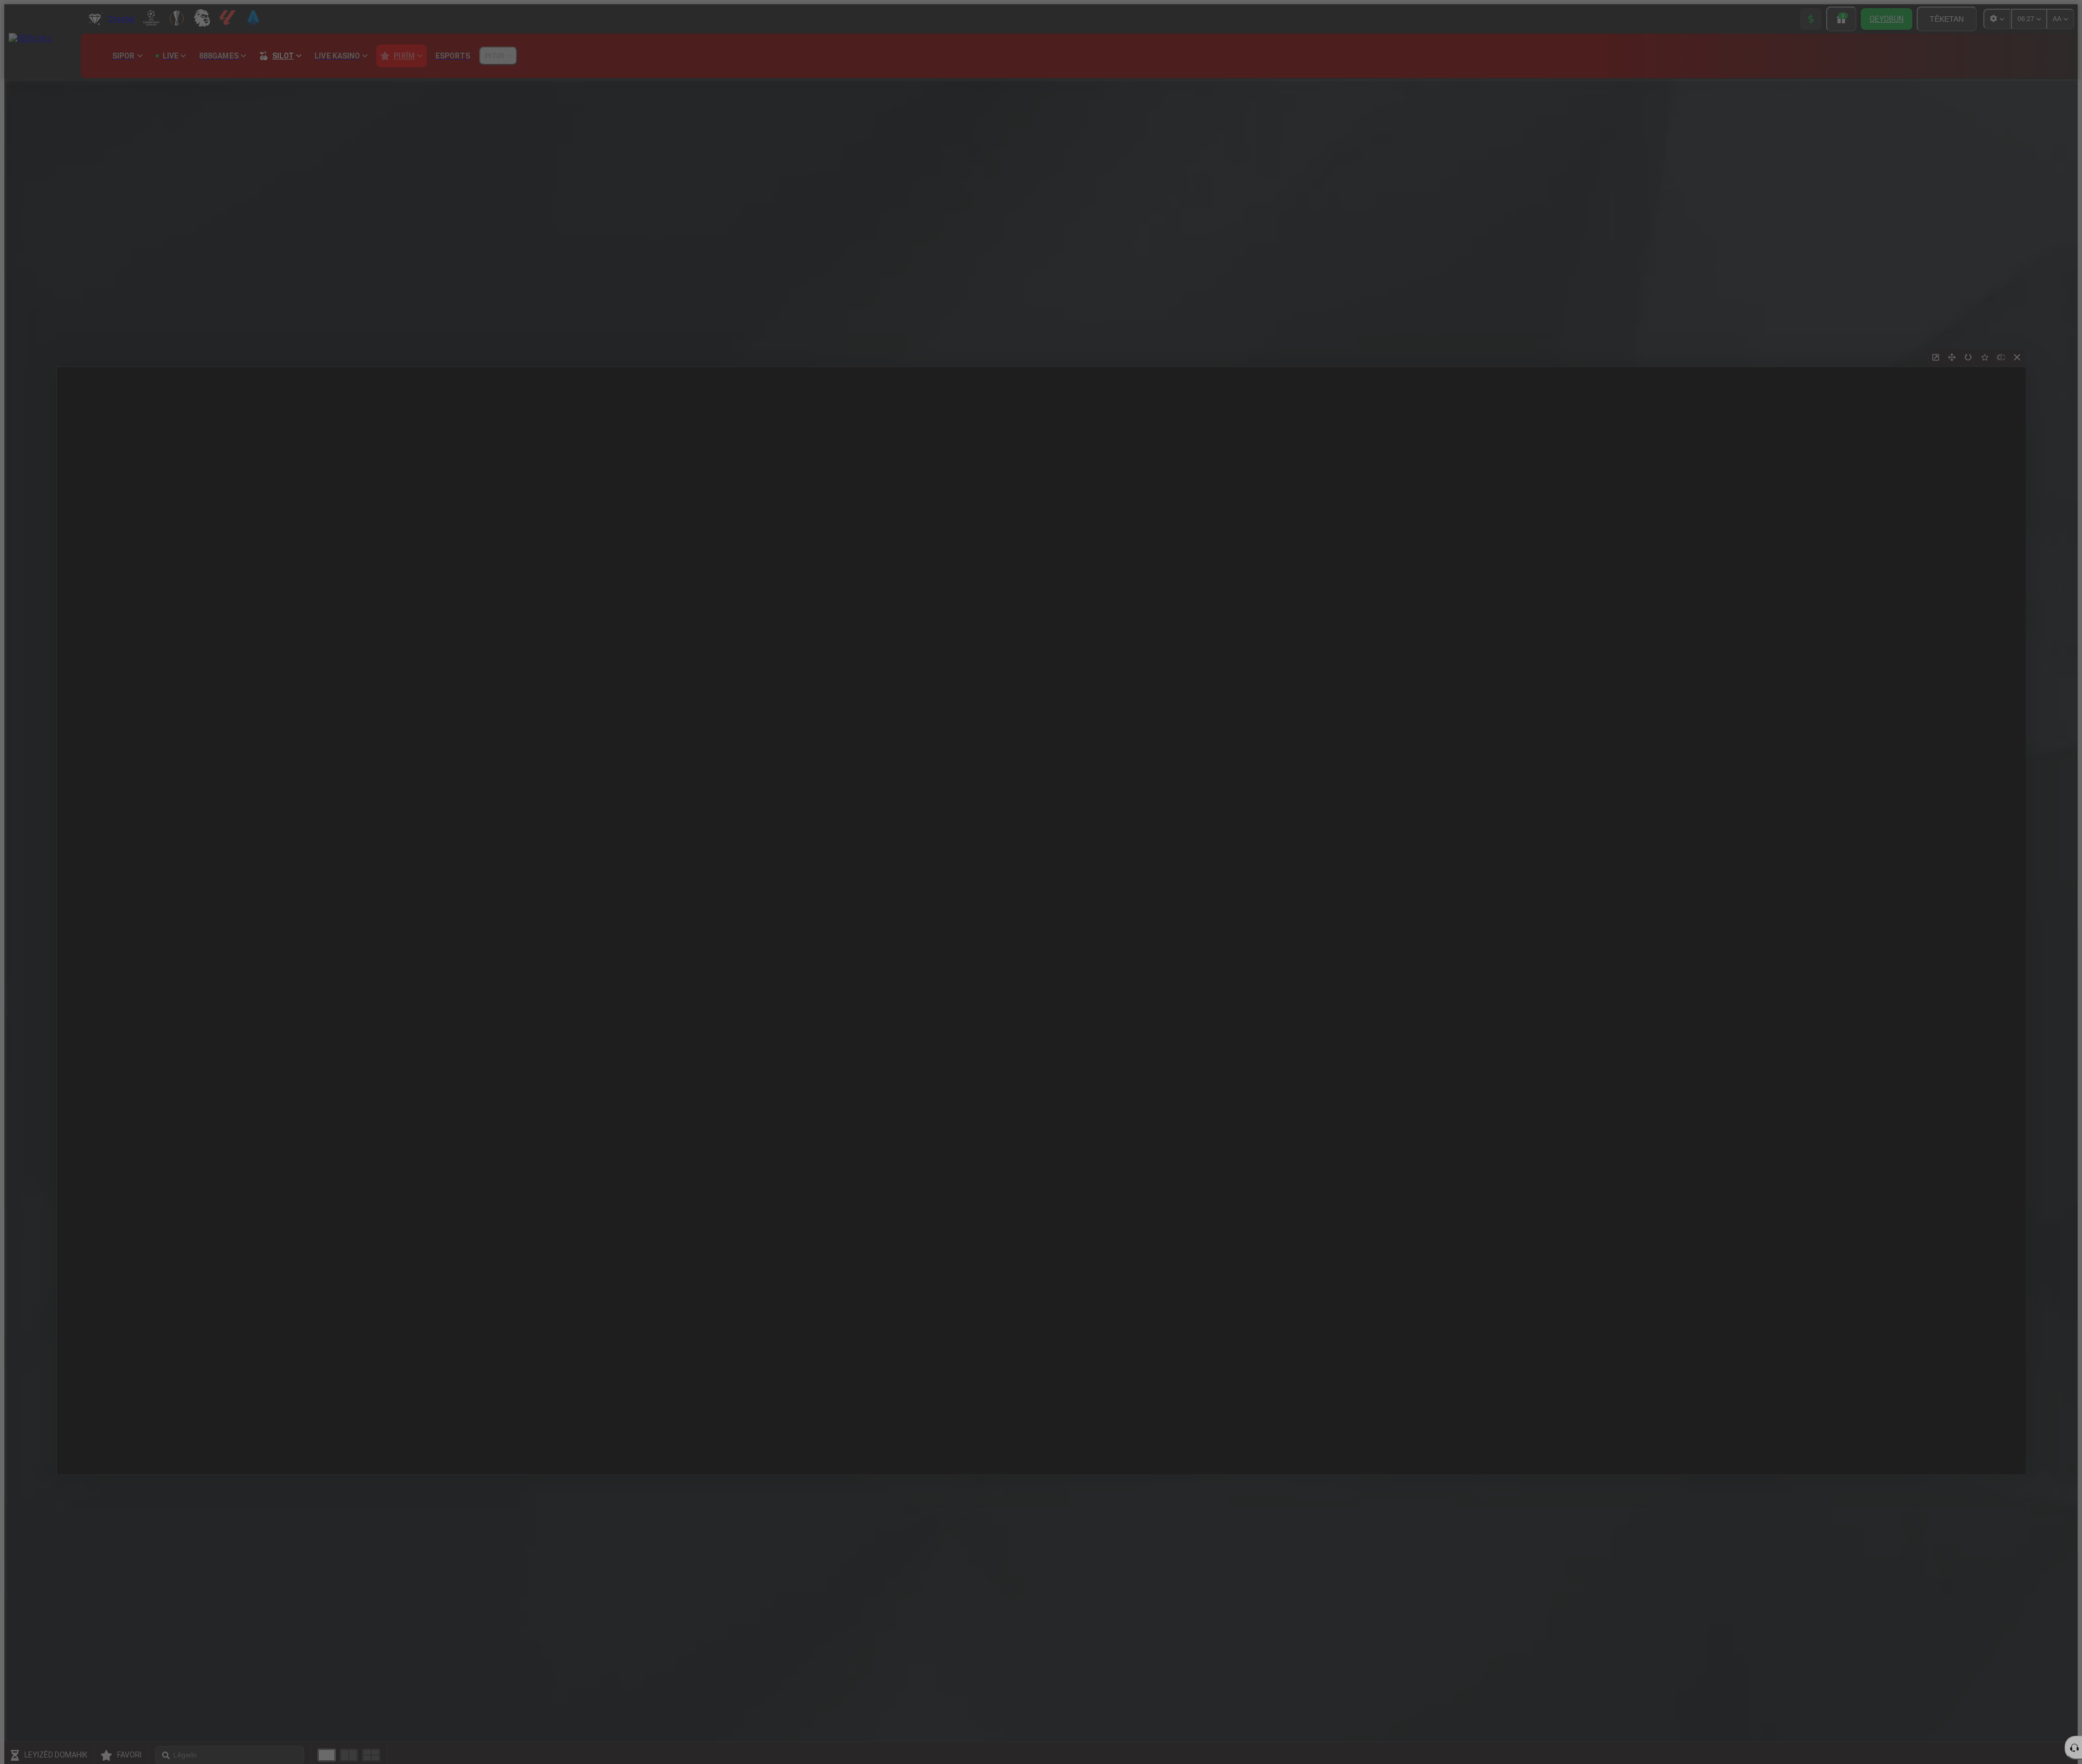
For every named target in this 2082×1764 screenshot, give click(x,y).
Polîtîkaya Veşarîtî (1217, 989)
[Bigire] (1310, 849)
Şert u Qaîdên (1163, 989)
